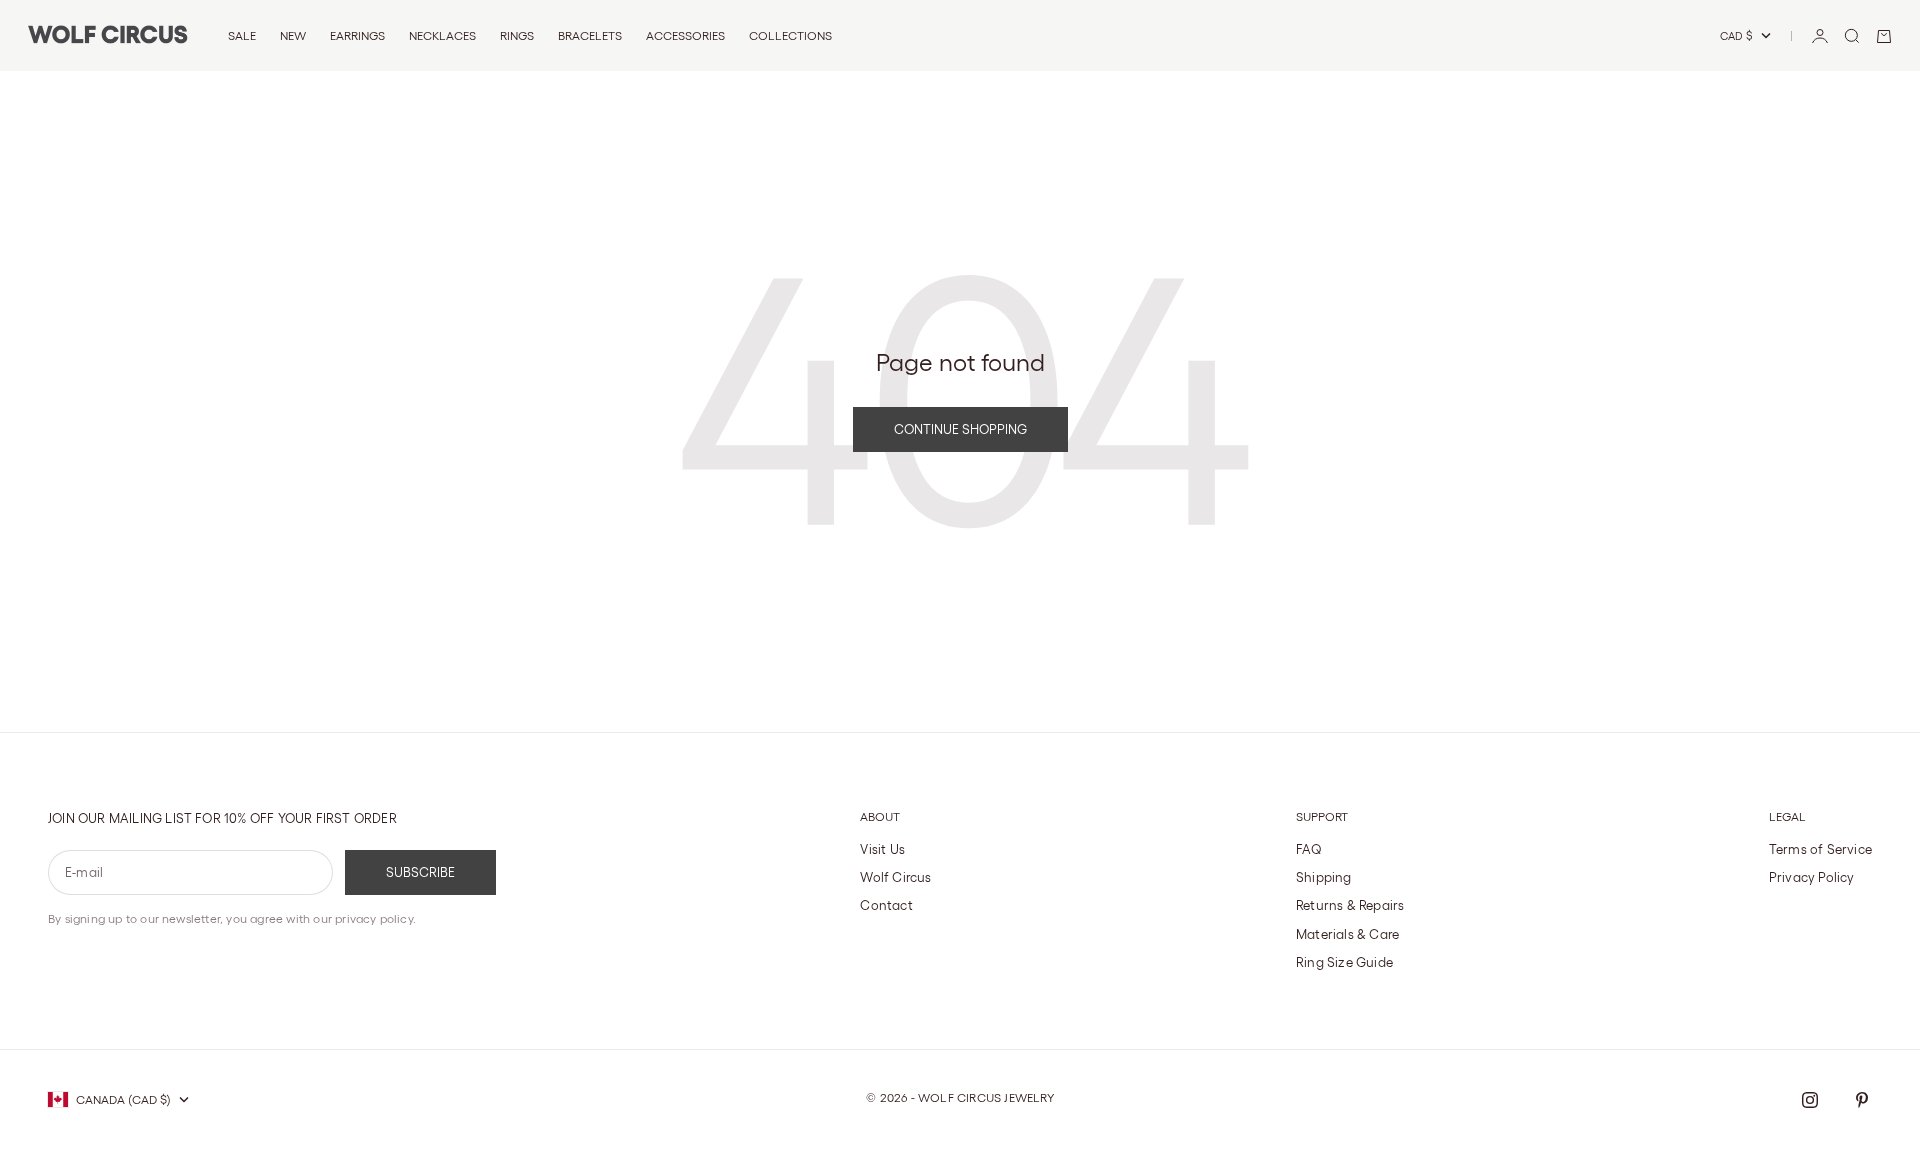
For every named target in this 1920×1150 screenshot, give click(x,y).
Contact (886, 905)
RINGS (517, 35)
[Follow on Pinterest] (1862, 1100)
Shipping (1324, 877)
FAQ (1309, 849)
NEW (293, 35)
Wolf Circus (895, 877)
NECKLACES (442, 35)
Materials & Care (1347, 934)
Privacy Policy (1812, 877)
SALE (242, 35)
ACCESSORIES (685, 35)
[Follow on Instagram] (1810, 1100)
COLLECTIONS (790, 35)
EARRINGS (357, 35)
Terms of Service (1820, 849)
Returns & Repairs (1350, 905)
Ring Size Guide (1344, 962)
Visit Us (882, 849)
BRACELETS (590, 35)
